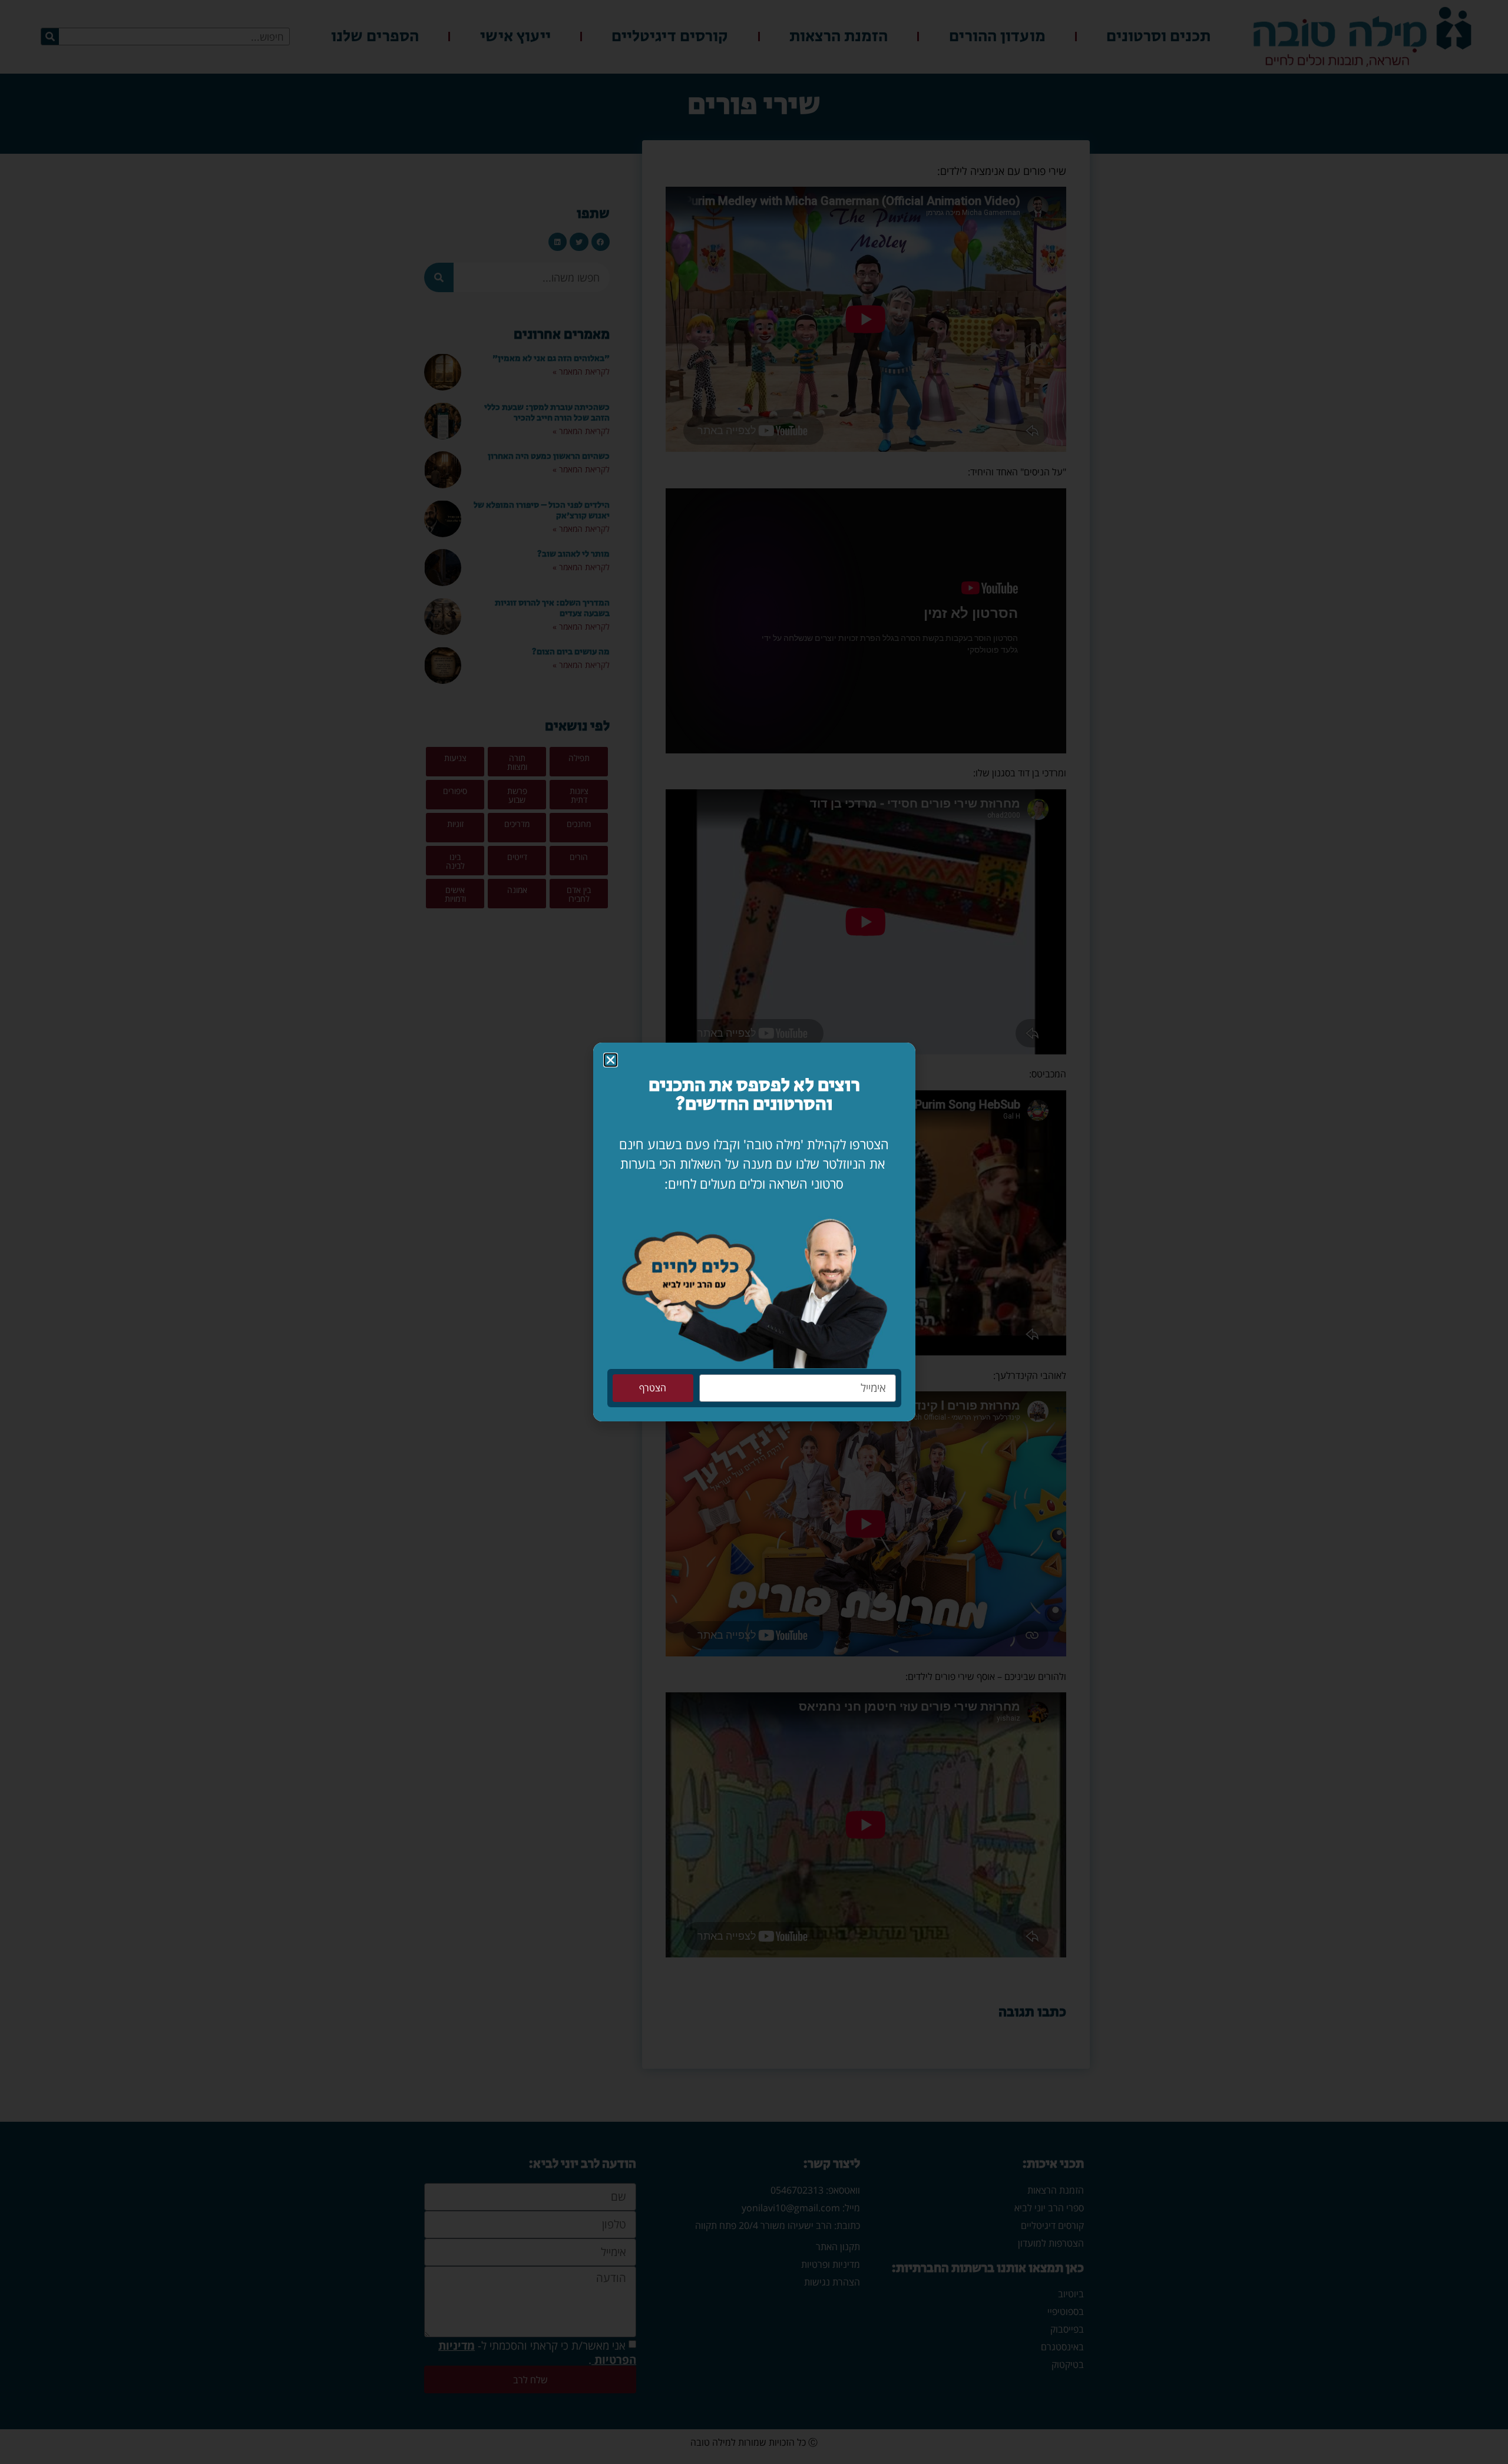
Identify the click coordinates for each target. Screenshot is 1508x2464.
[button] (611, 1060)
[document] (754, 1232)
